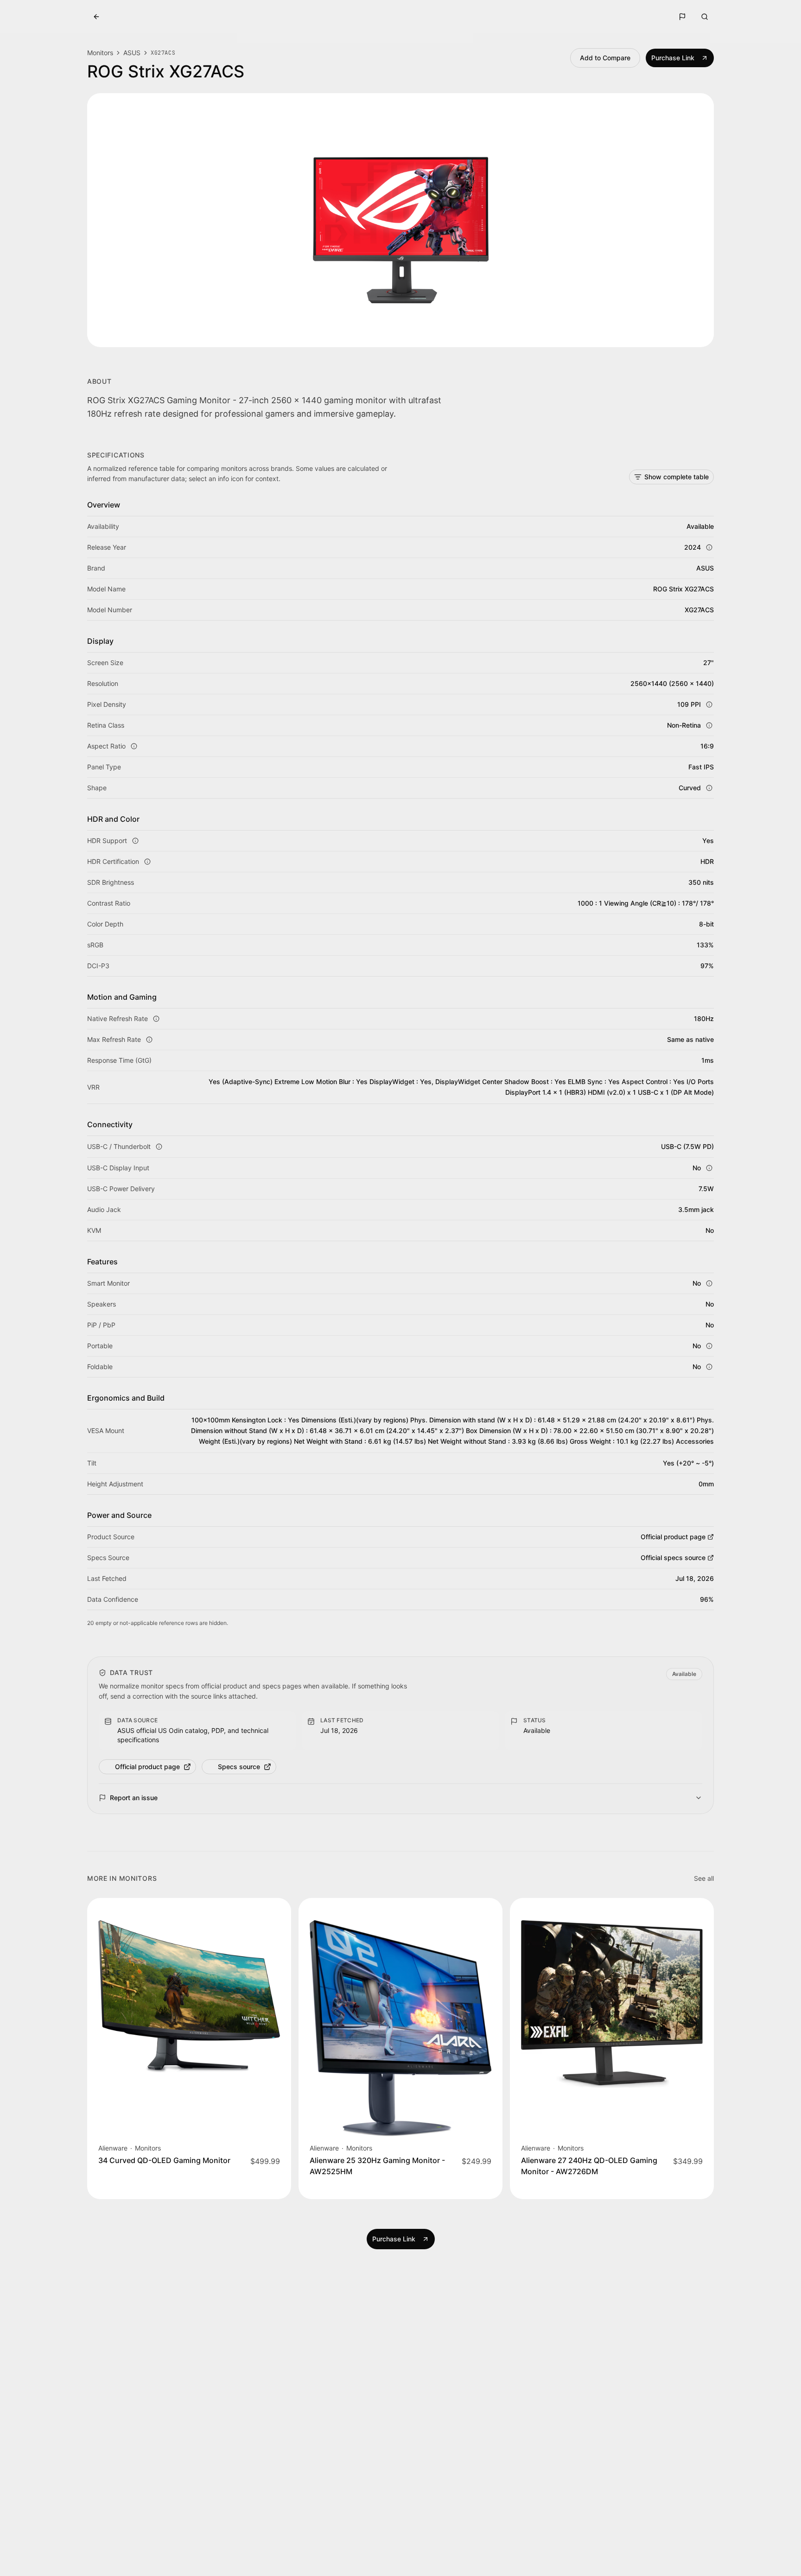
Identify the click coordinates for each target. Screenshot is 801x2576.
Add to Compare (605, 58)
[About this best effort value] (709, 547)
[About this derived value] (709, 788)
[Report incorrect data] (682, 17)
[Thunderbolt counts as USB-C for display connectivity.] (159, 1147)
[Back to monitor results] (96, 17)
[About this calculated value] (709, 704)
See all (704, 1878)
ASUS (132, 53)
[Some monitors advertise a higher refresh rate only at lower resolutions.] (149, 1040)
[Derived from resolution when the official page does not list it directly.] (134, 746)
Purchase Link (673, 58)
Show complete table (677, 477)
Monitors (100, 53)
